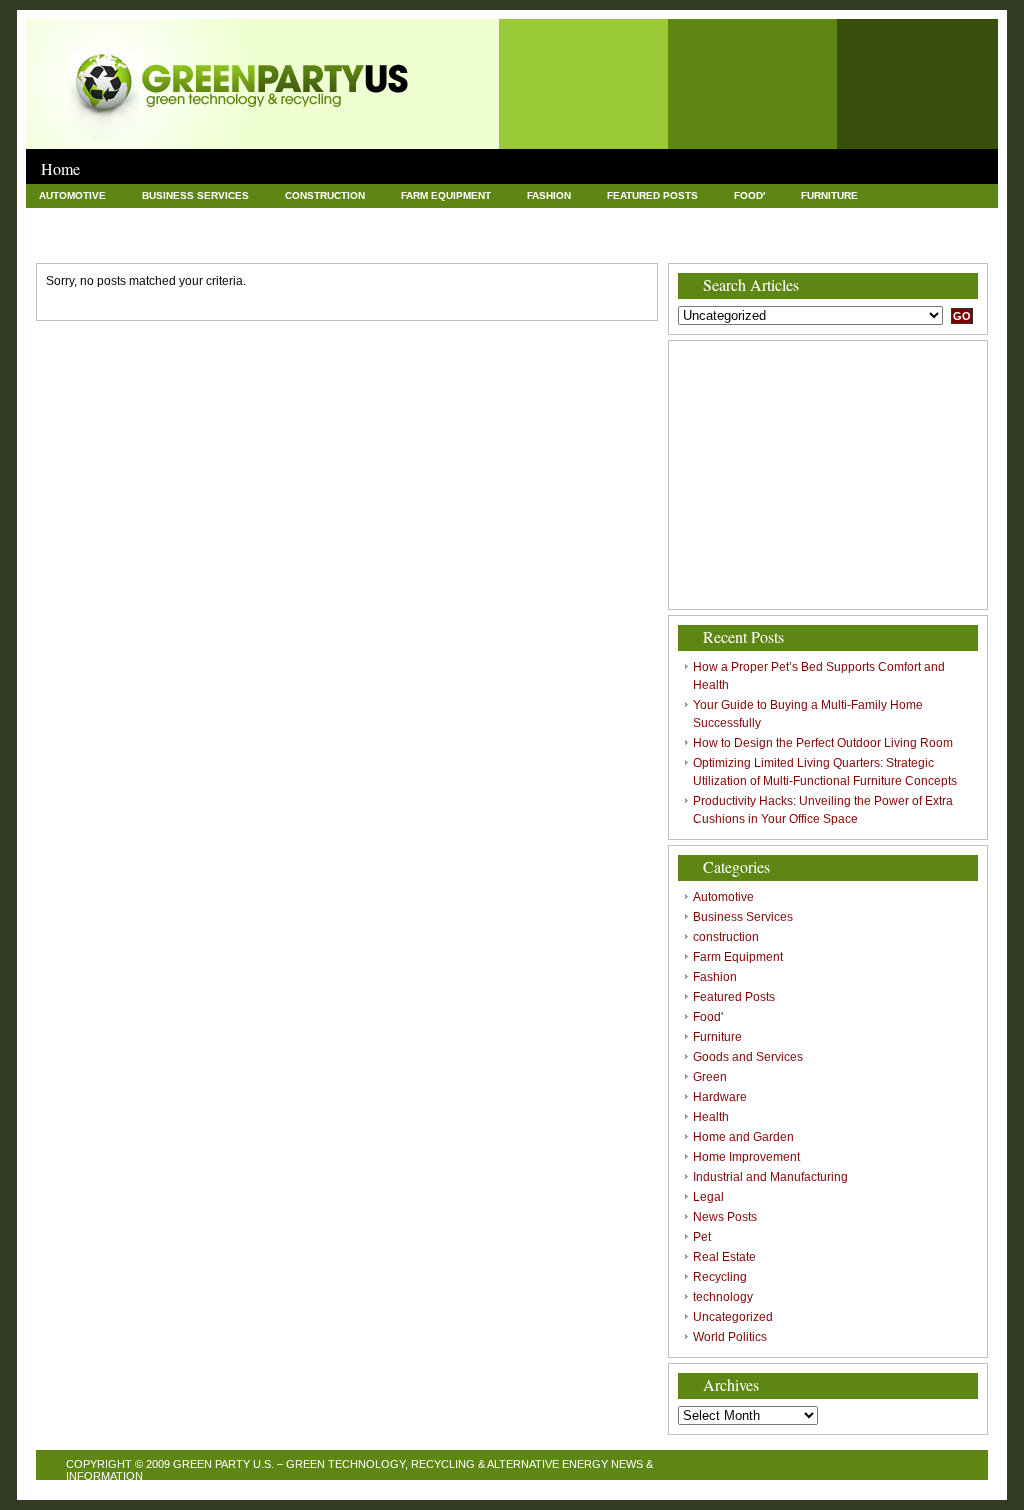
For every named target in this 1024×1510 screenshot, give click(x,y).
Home (60, 168)
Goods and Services (97, 218)
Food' (749, 195)
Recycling (332, 241)
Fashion (549, 195)
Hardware (292, 218)
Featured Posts (652, 195)
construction (325, 195)
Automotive (72, 195)
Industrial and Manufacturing (798, 218)
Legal (938, 218)
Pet (153, 241)
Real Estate (233, 241)
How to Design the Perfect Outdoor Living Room (823, 743)
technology (433, 241)
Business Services (195, 195)
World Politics (670, 241)
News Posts (73, 241)
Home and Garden (482, 218)
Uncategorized (548, 241)
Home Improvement (622, 218)
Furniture (829, 195)
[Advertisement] (828, 475)
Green (210, 218)
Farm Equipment (446, 195)
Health (376, 218)
